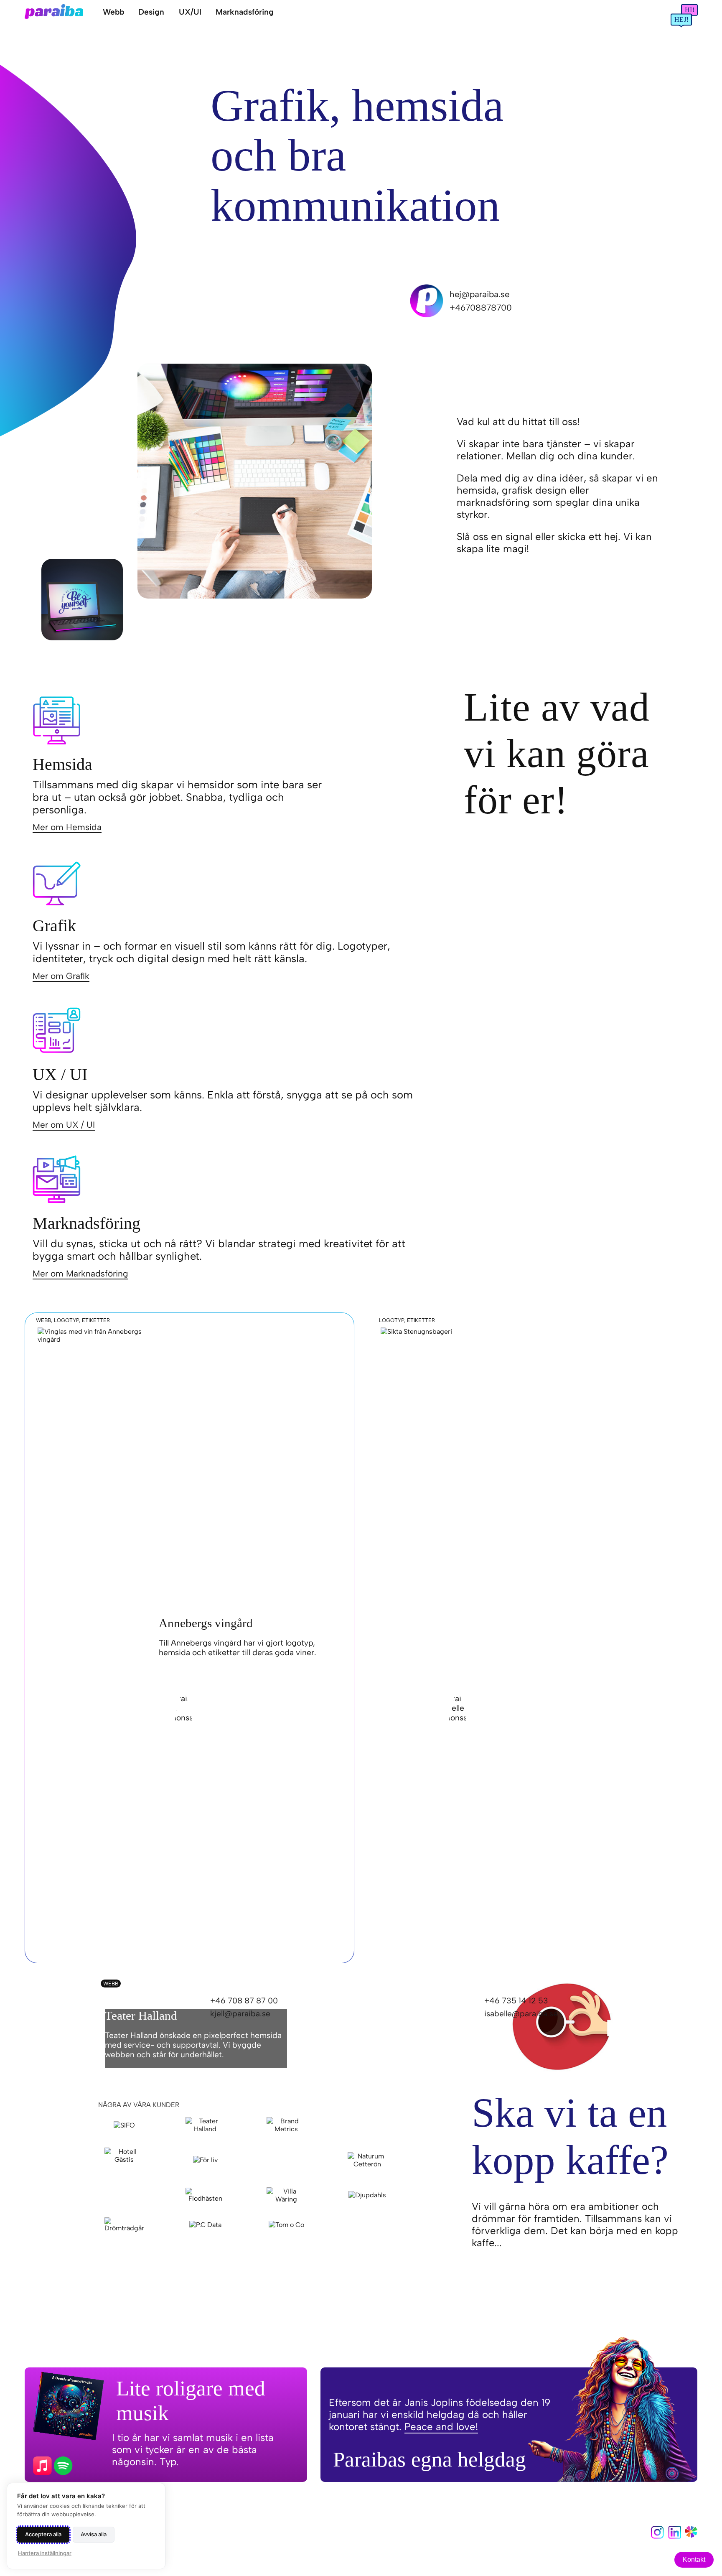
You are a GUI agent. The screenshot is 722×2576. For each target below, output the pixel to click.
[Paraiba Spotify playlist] (43, 2467)
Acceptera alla (43, 2534)
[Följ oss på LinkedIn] (675, 2537)
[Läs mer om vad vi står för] (691, 2535)
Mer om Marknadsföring (80, 1273)
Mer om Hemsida (67, 827)
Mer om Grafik (61, 976)
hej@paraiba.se (480, 294)
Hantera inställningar (45, 2553)
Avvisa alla (94, 2534)
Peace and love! (441, 2427)
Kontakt (694, 2559)
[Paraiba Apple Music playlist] (64, 2467)
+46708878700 (481, 308)
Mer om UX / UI (64, 1125)
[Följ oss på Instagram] (657, 2537)
